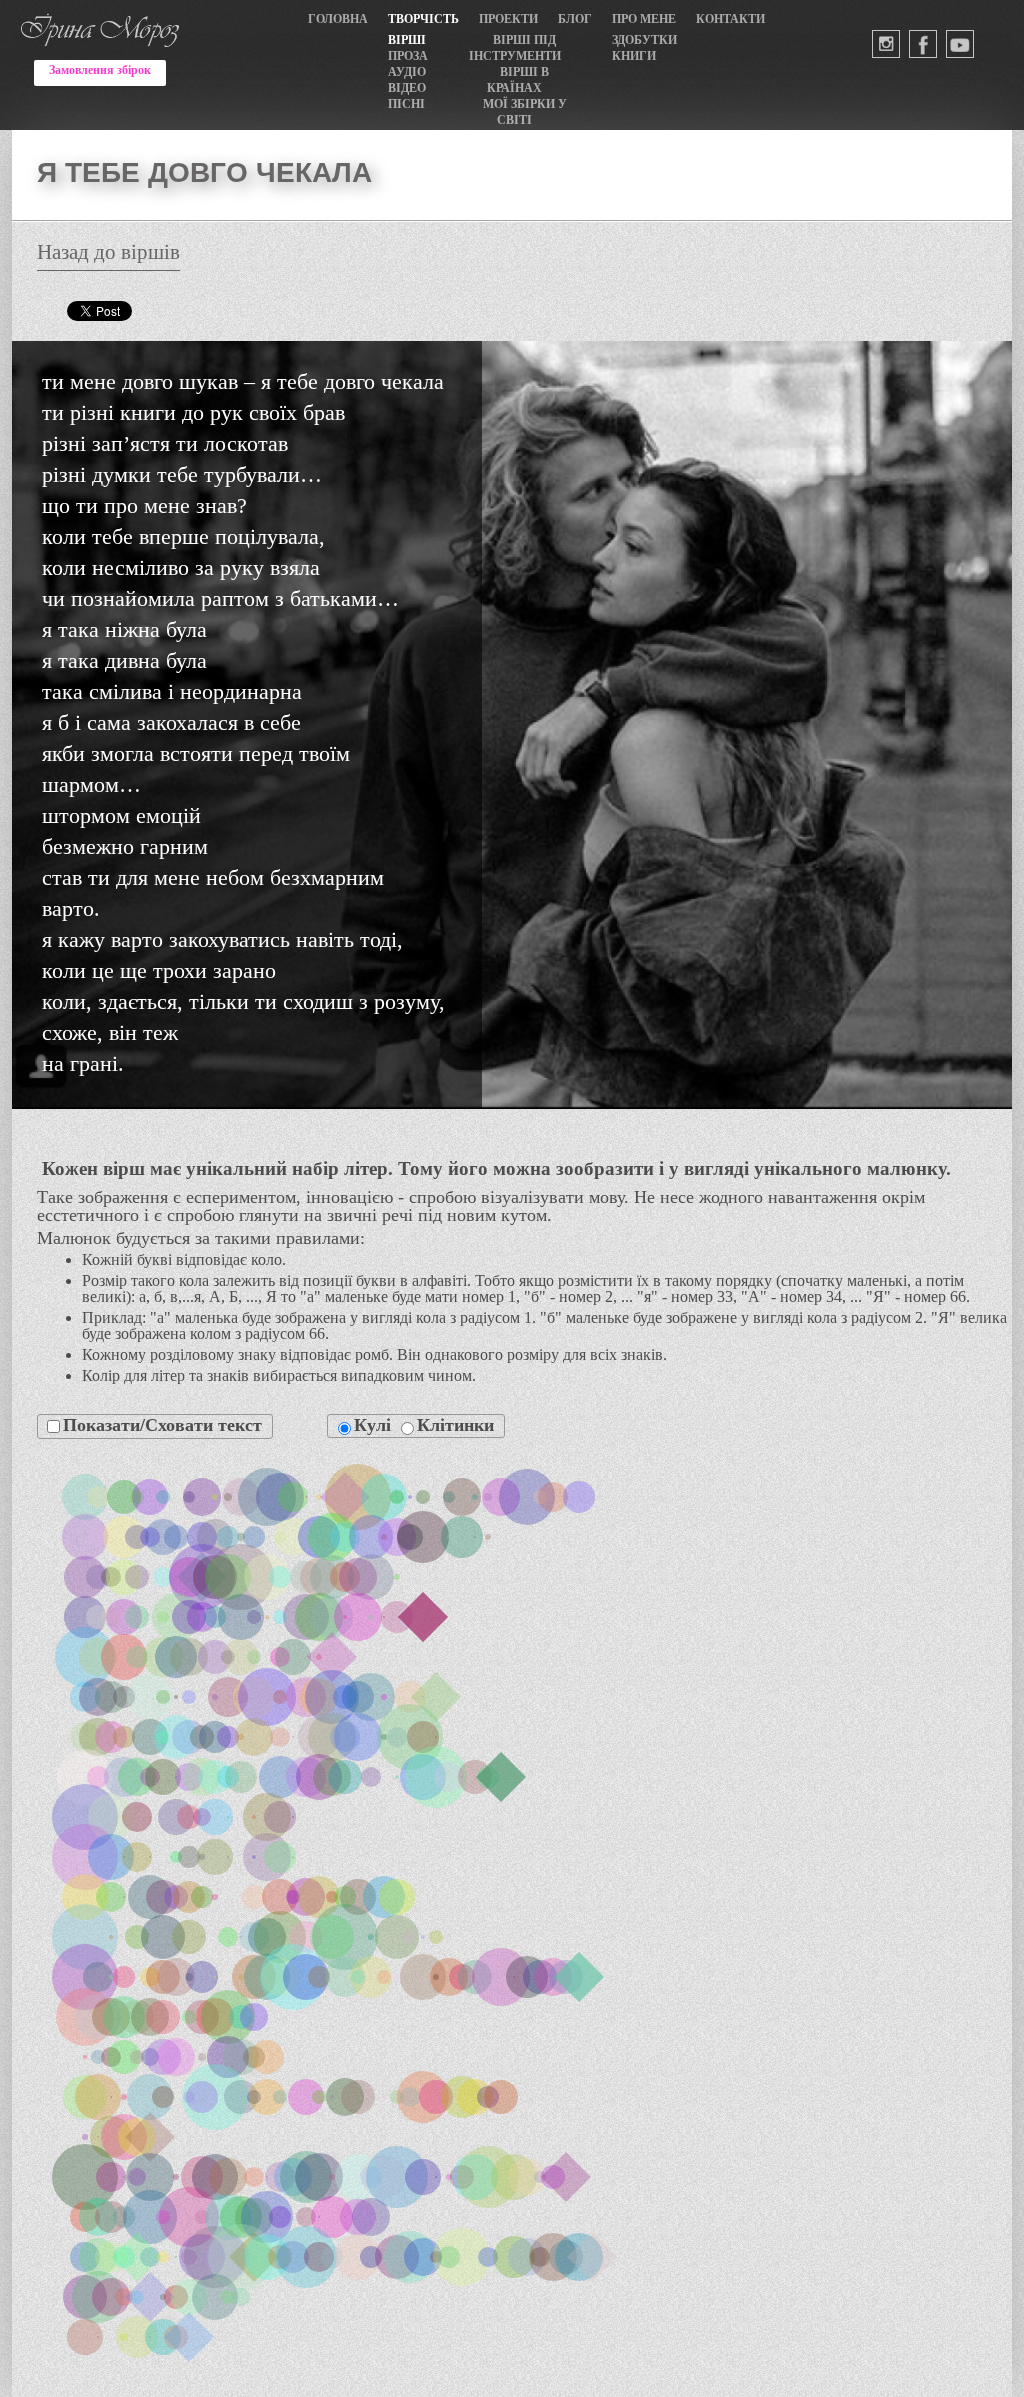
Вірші (407, 40)
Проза (408, 56)
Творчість (423, 19)
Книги (634, 56)
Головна (338, 19)
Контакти (730, 19)
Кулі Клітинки (424, 1425)
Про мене (644, 19)
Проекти (508, 19)
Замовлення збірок (100, 70)
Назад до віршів (108, 253)
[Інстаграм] (886, 44)
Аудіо (407, 72)
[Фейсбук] (923, 44)
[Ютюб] (960, 44)
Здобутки (644, 40)
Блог (575, 19)
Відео (407, 88)
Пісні (406, 104)
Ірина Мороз (100, 8)
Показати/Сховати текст (162, 1425)
